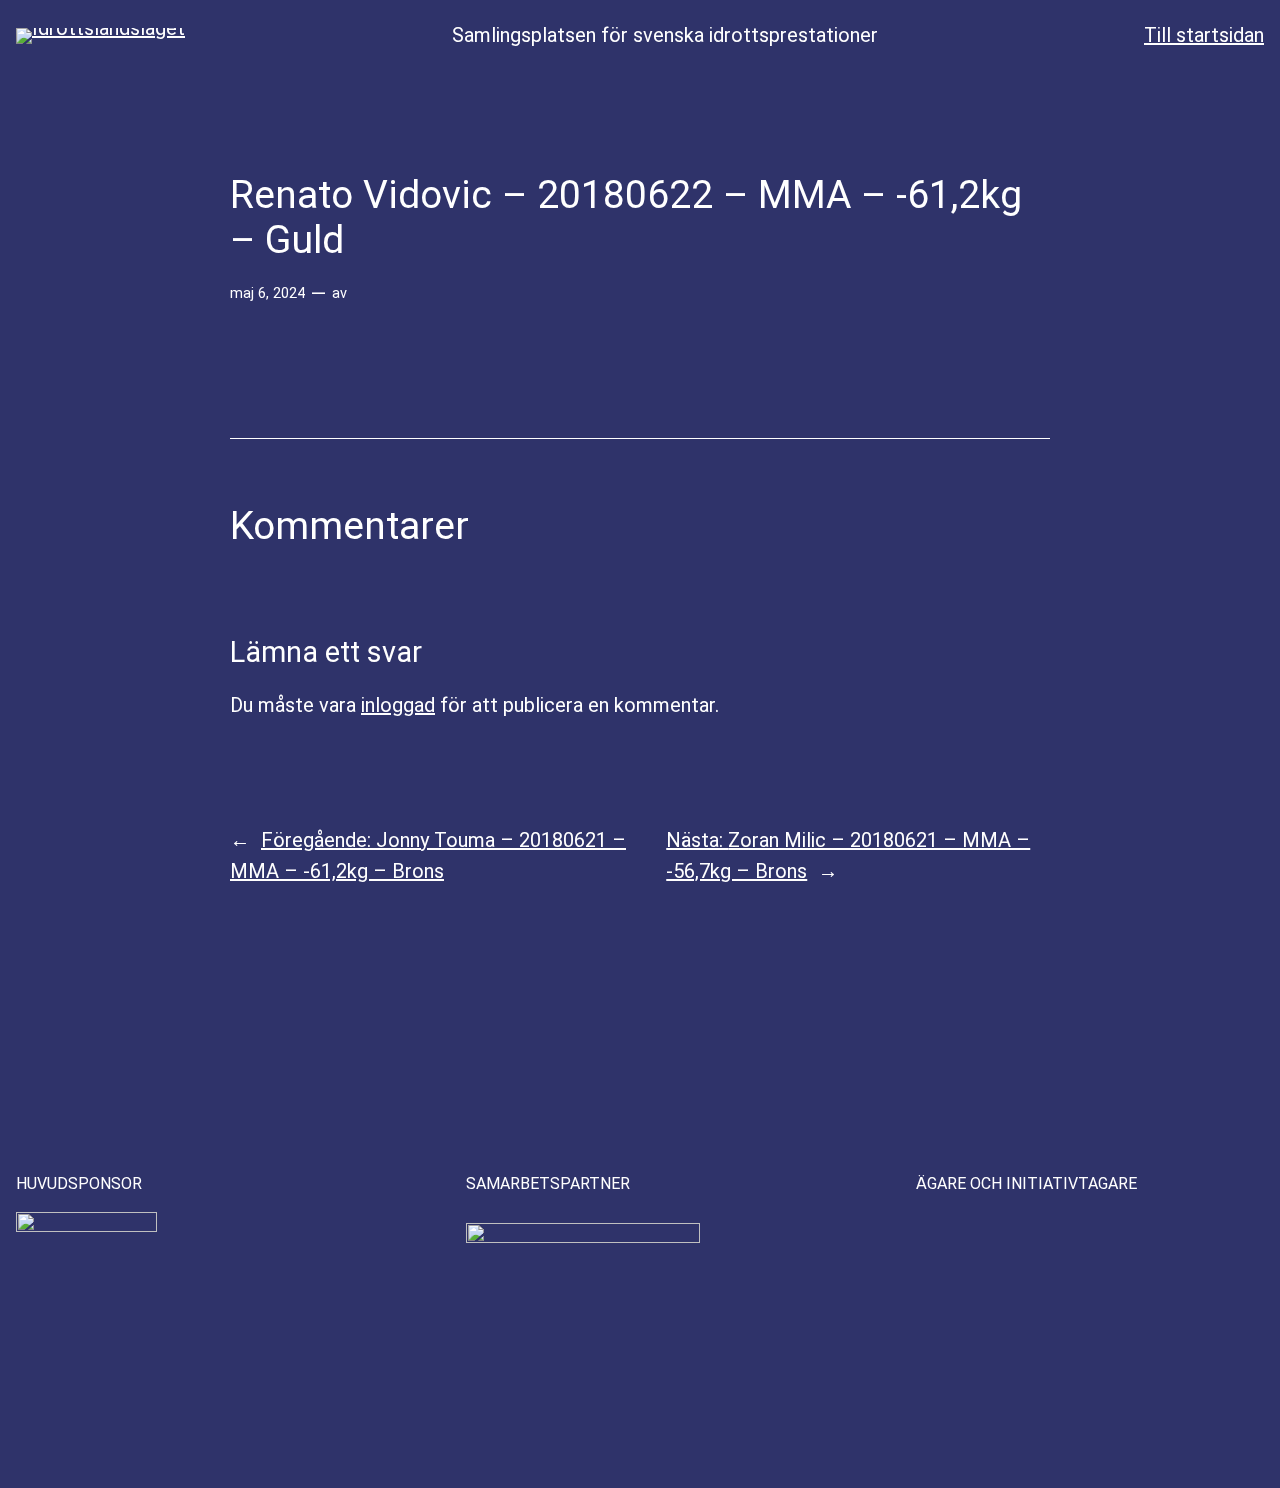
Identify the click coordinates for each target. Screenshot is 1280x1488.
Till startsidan (1204, 35)
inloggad (398, 705)
